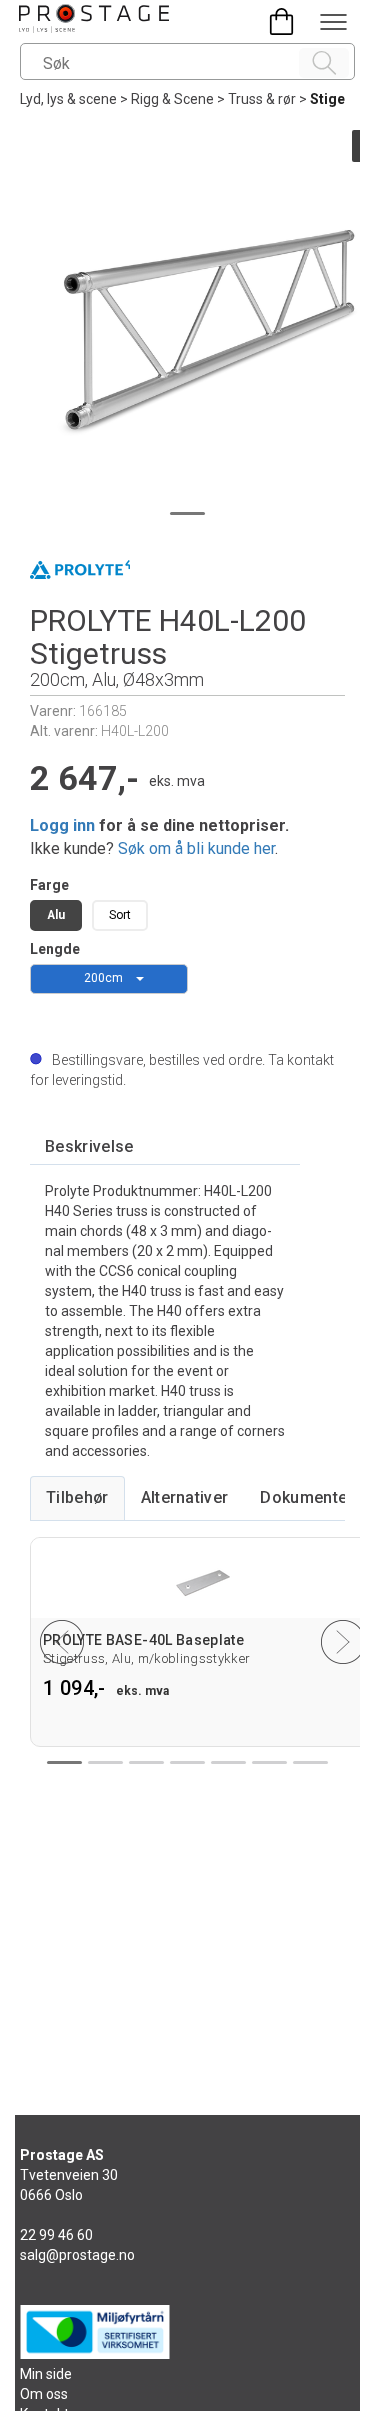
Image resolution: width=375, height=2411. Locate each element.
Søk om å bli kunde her (196, 848)
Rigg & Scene (172, 99)
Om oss (44, 2394)
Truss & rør (262, 99)
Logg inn (62, 825)
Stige (327, 99)
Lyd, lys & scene (68, 99)
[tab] (89, 1147)
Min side (46, 2374)
